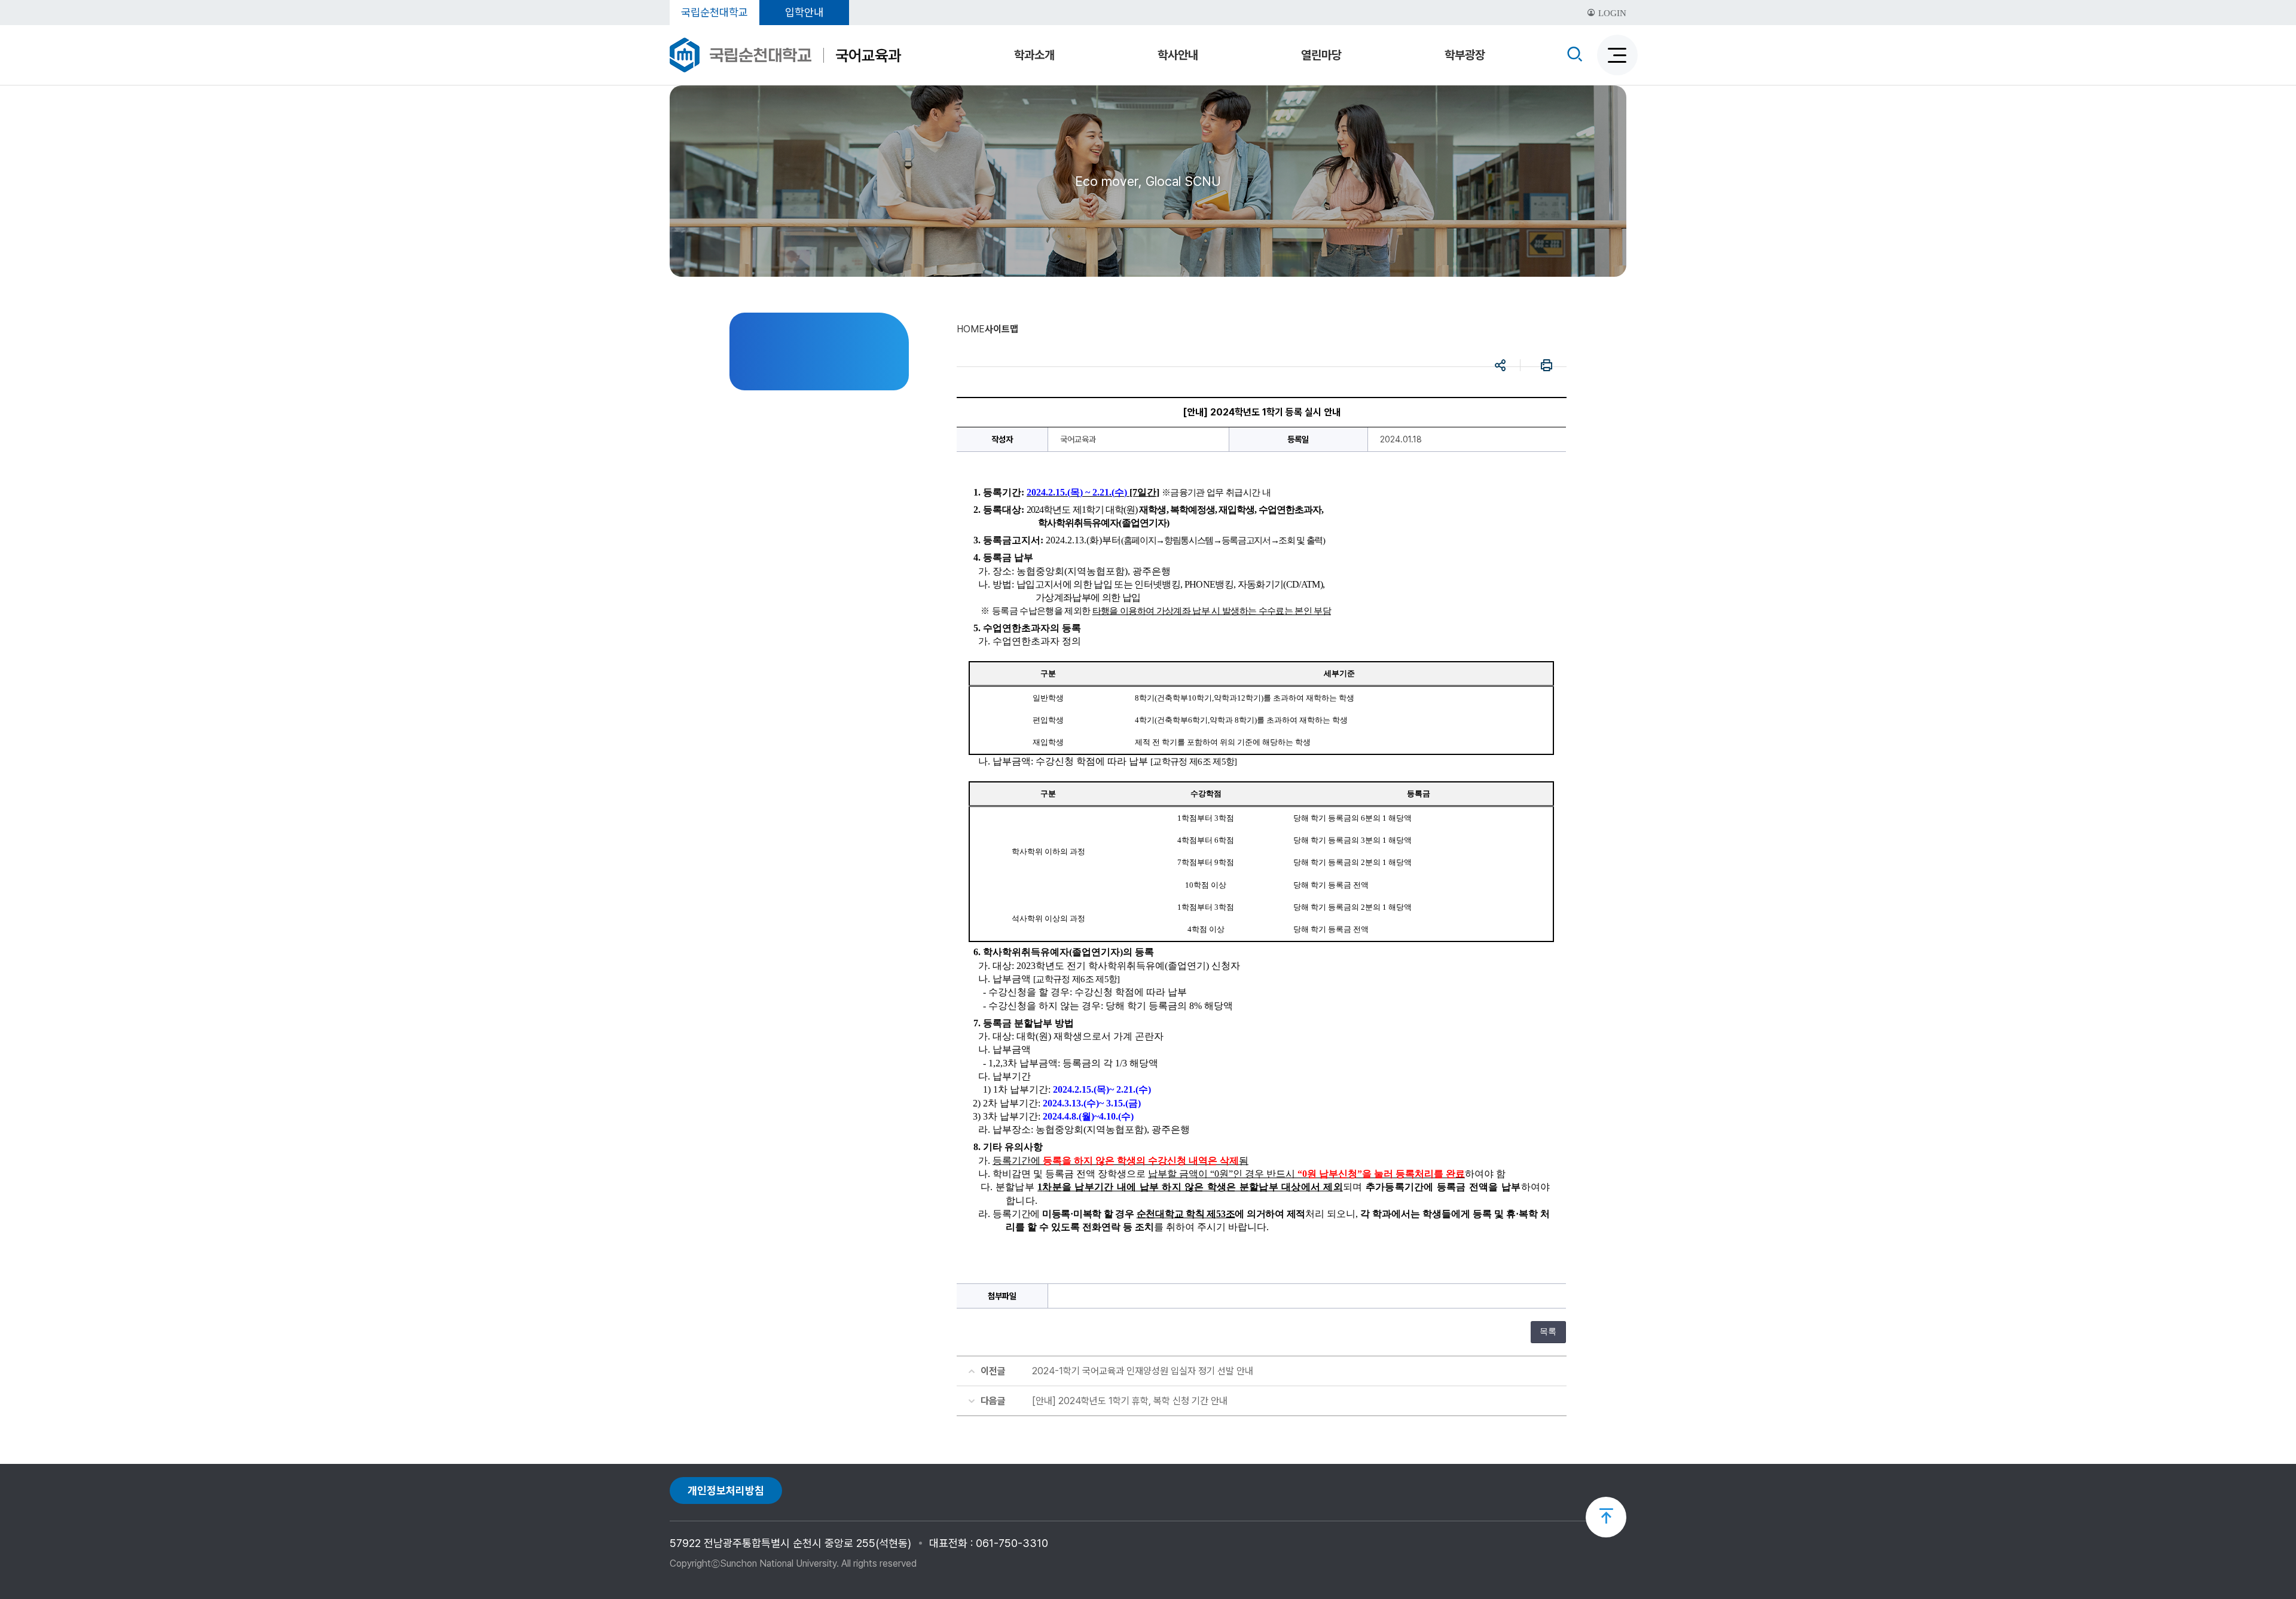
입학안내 (804, 12)
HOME (971, 329)
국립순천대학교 (715, 12)
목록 (1548, 1332)
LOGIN (1611, 13)
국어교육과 (868, 55)
